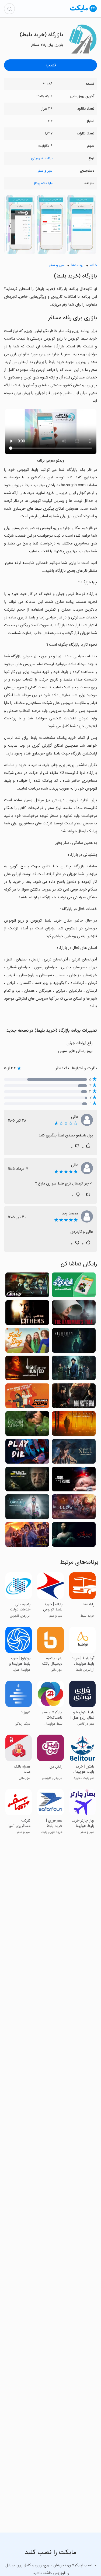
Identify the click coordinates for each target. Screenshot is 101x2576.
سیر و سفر (45, 171)
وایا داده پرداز (43, 183)
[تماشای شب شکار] (27, 1370)
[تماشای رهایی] (74, 1536)
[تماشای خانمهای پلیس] (27, 1397)
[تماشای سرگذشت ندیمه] (74, 1314)
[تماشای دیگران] (27, 1314)
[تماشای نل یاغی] (74, 1453)
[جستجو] (9, 9)
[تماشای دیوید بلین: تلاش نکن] (27, 1425)
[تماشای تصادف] (27, 1286)
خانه (93, 265)
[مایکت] (83, 12)
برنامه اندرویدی (42, 158)
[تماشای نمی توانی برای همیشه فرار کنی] (27, 1481)
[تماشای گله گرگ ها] (74, 1425)
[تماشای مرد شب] (74, 1342)
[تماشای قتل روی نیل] (27, 1536)
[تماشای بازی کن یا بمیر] (27, 1453)
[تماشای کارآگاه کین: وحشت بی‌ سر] (74, 1370)
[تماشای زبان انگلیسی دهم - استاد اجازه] (74, 1286)
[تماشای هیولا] (74, 1397)
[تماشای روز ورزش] (27, 1342)
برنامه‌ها (77, 265)
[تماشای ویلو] (74, 1508)
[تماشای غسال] (27, 1508)
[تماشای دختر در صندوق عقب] (74, 1481)
